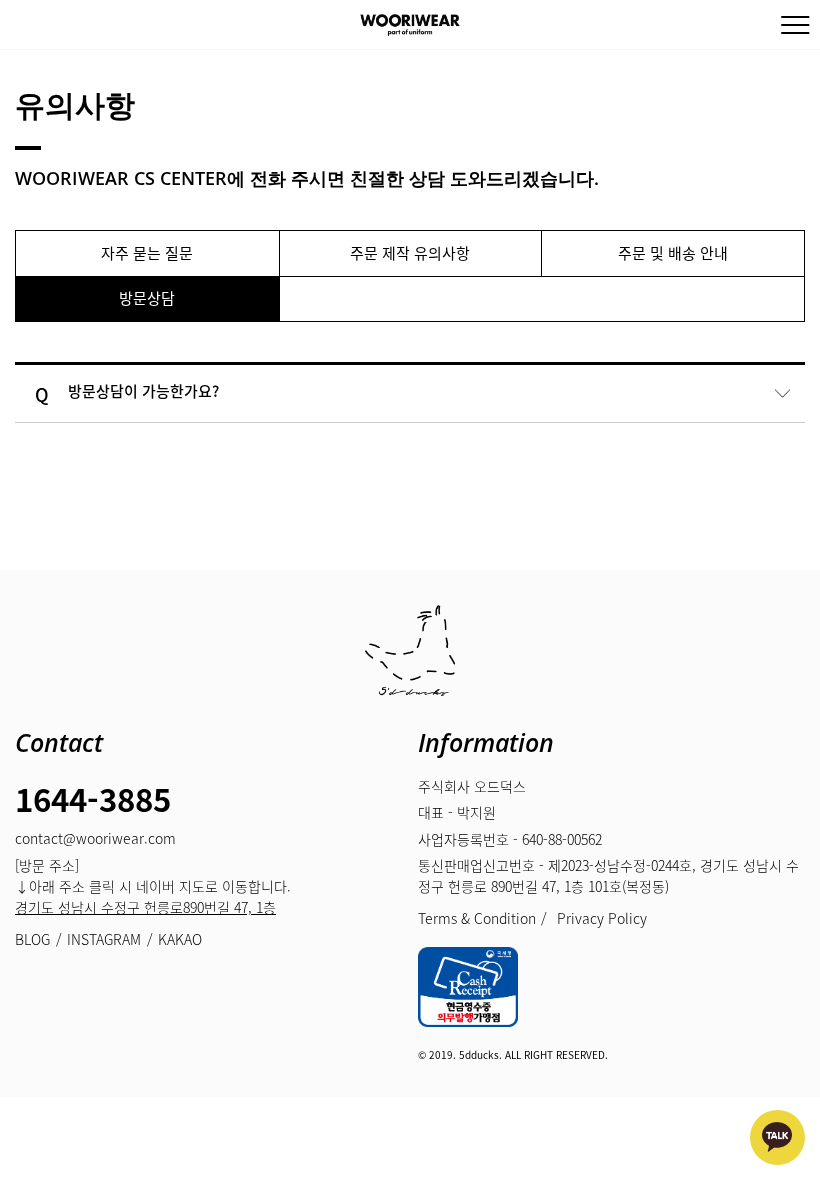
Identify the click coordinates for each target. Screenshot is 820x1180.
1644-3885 (93, 799)
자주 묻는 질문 (147, 253)
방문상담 (147, 298)
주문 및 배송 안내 (673, 253)
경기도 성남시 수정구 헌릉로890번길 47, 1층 (145, 907)
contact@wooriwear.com (95, 838)
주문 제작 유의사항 (410, 253)
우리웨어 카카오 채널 (777, 1137)
